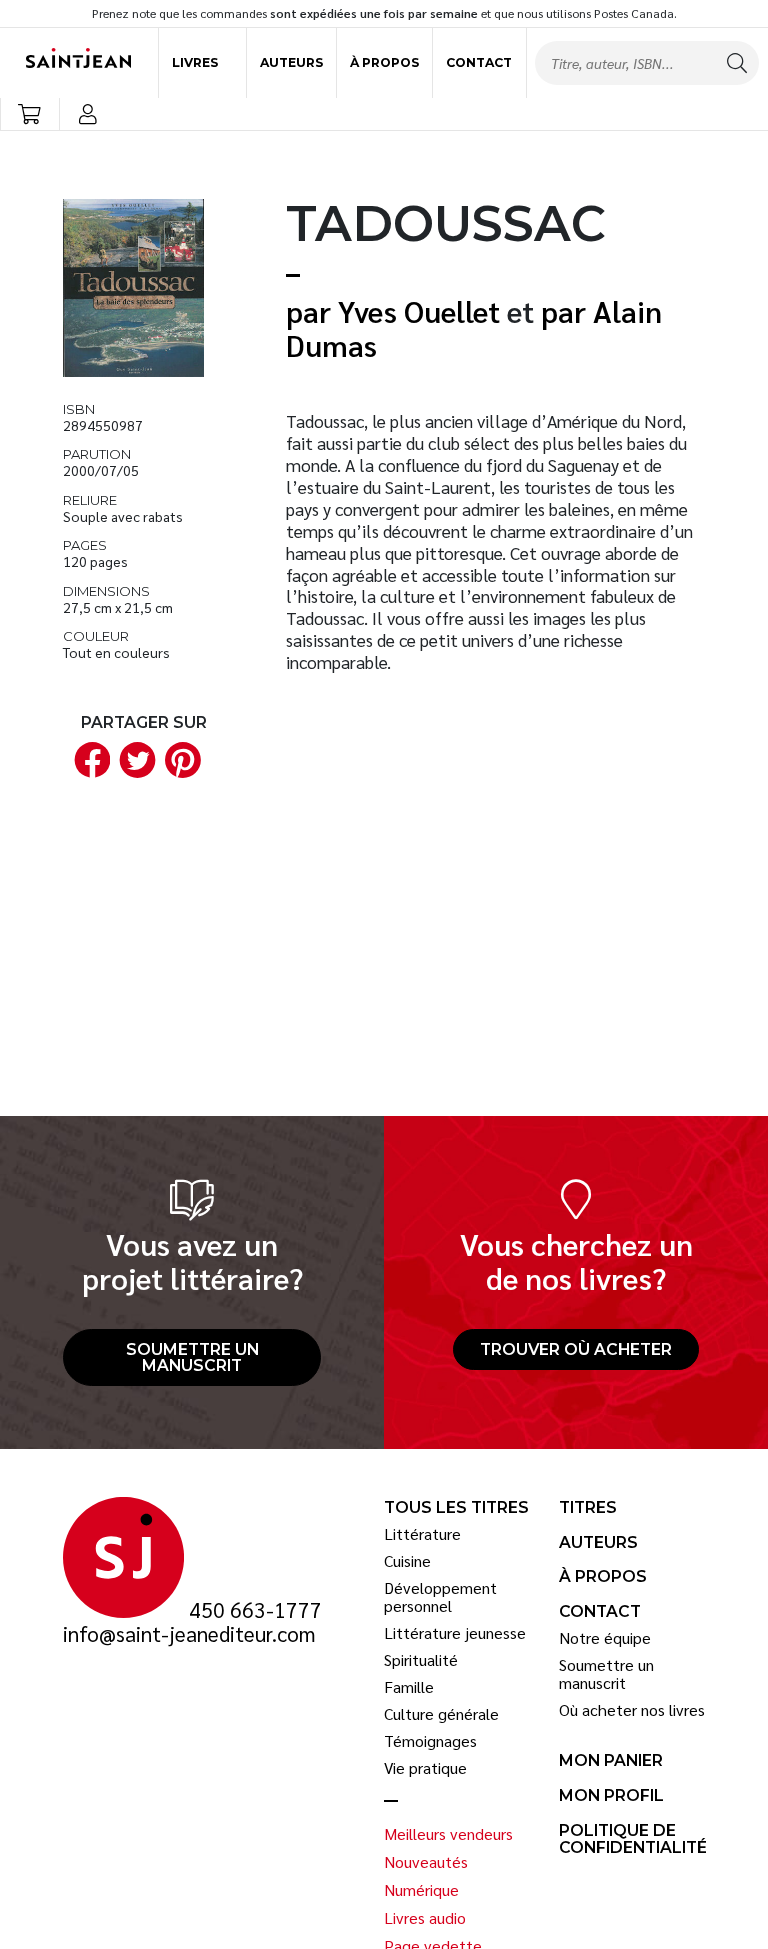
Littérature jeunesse (455, 1633)
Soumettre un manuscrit (192, 1357)
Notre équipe (605, 1638)
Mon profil (611, 1796)
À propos (384, 62)
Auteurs (291, 62)
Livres (195, 62)
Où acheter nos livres (632, 1710)
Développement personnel (440, 1596)
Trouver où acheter (576, 1349)
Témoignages (430, 1741)
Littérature (422, 1534)
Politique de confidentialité (633, 1839)
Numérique (421, 1890)
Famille (409, 1687)
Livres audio (425, 1918)
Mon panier (611, 1761)
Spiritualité (421, 1660)
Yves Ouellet (419, 310)
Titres (588, 1508)
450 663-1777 (255, 1610)
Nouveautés (426, 1862)
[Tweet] (134, 758)
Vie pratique (425, 1768)
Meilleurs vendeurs (448, 1834)
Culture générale (441, 1714)
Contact (479, 62)
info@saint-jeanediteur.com (189, 1634)
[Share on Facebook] (88, 758)
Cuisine (407, 1561)
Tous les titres (456, 1508)
